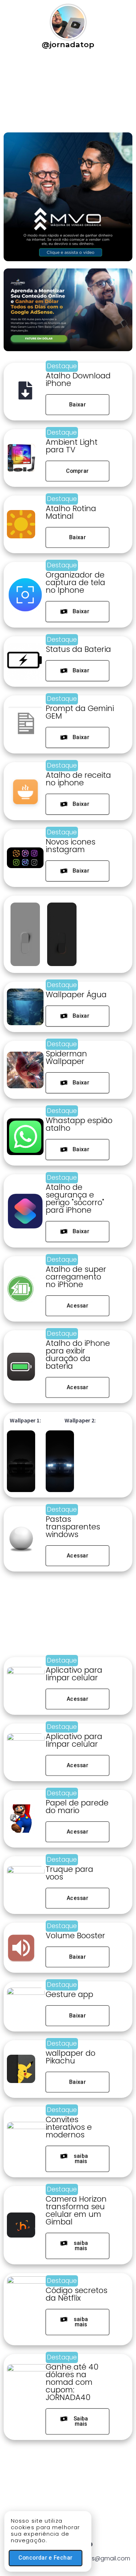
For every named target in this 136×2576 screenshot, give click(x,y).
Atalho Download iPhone (78, 379)
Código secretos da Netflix (77, 2294)
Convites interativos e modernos (69, 2127)
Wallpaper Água (76, 995)
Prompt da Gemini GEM (80, 712)
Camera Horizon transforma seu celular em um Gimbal (76, 2210)
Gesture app (69, 1994)
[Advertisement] (42, 94)
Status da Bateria (78, 649)
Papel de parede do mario (77, 1807)
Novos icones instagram (71, 846)
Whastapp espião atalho (79, 1124)
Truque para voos (69, 1873)
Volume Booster (75, 1936)
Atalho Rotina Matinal (71, 512)
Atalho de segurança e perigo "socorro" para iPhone (75, 1199)
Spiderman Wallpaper (66, 1057)
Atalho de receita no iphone (78, 779)
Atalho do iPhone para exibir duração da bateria (78, 1355)
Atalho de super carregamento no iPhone (76, 1277)
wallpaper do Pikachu (71, 2057)
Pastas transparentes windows (73, 1527)
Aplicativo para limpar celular (74, 1674)
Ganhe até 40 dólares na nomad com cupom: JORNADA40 (72, 2382)
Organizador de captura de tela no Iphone (75, 582)
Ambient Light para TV (72, 446)
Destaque (62, 366)
